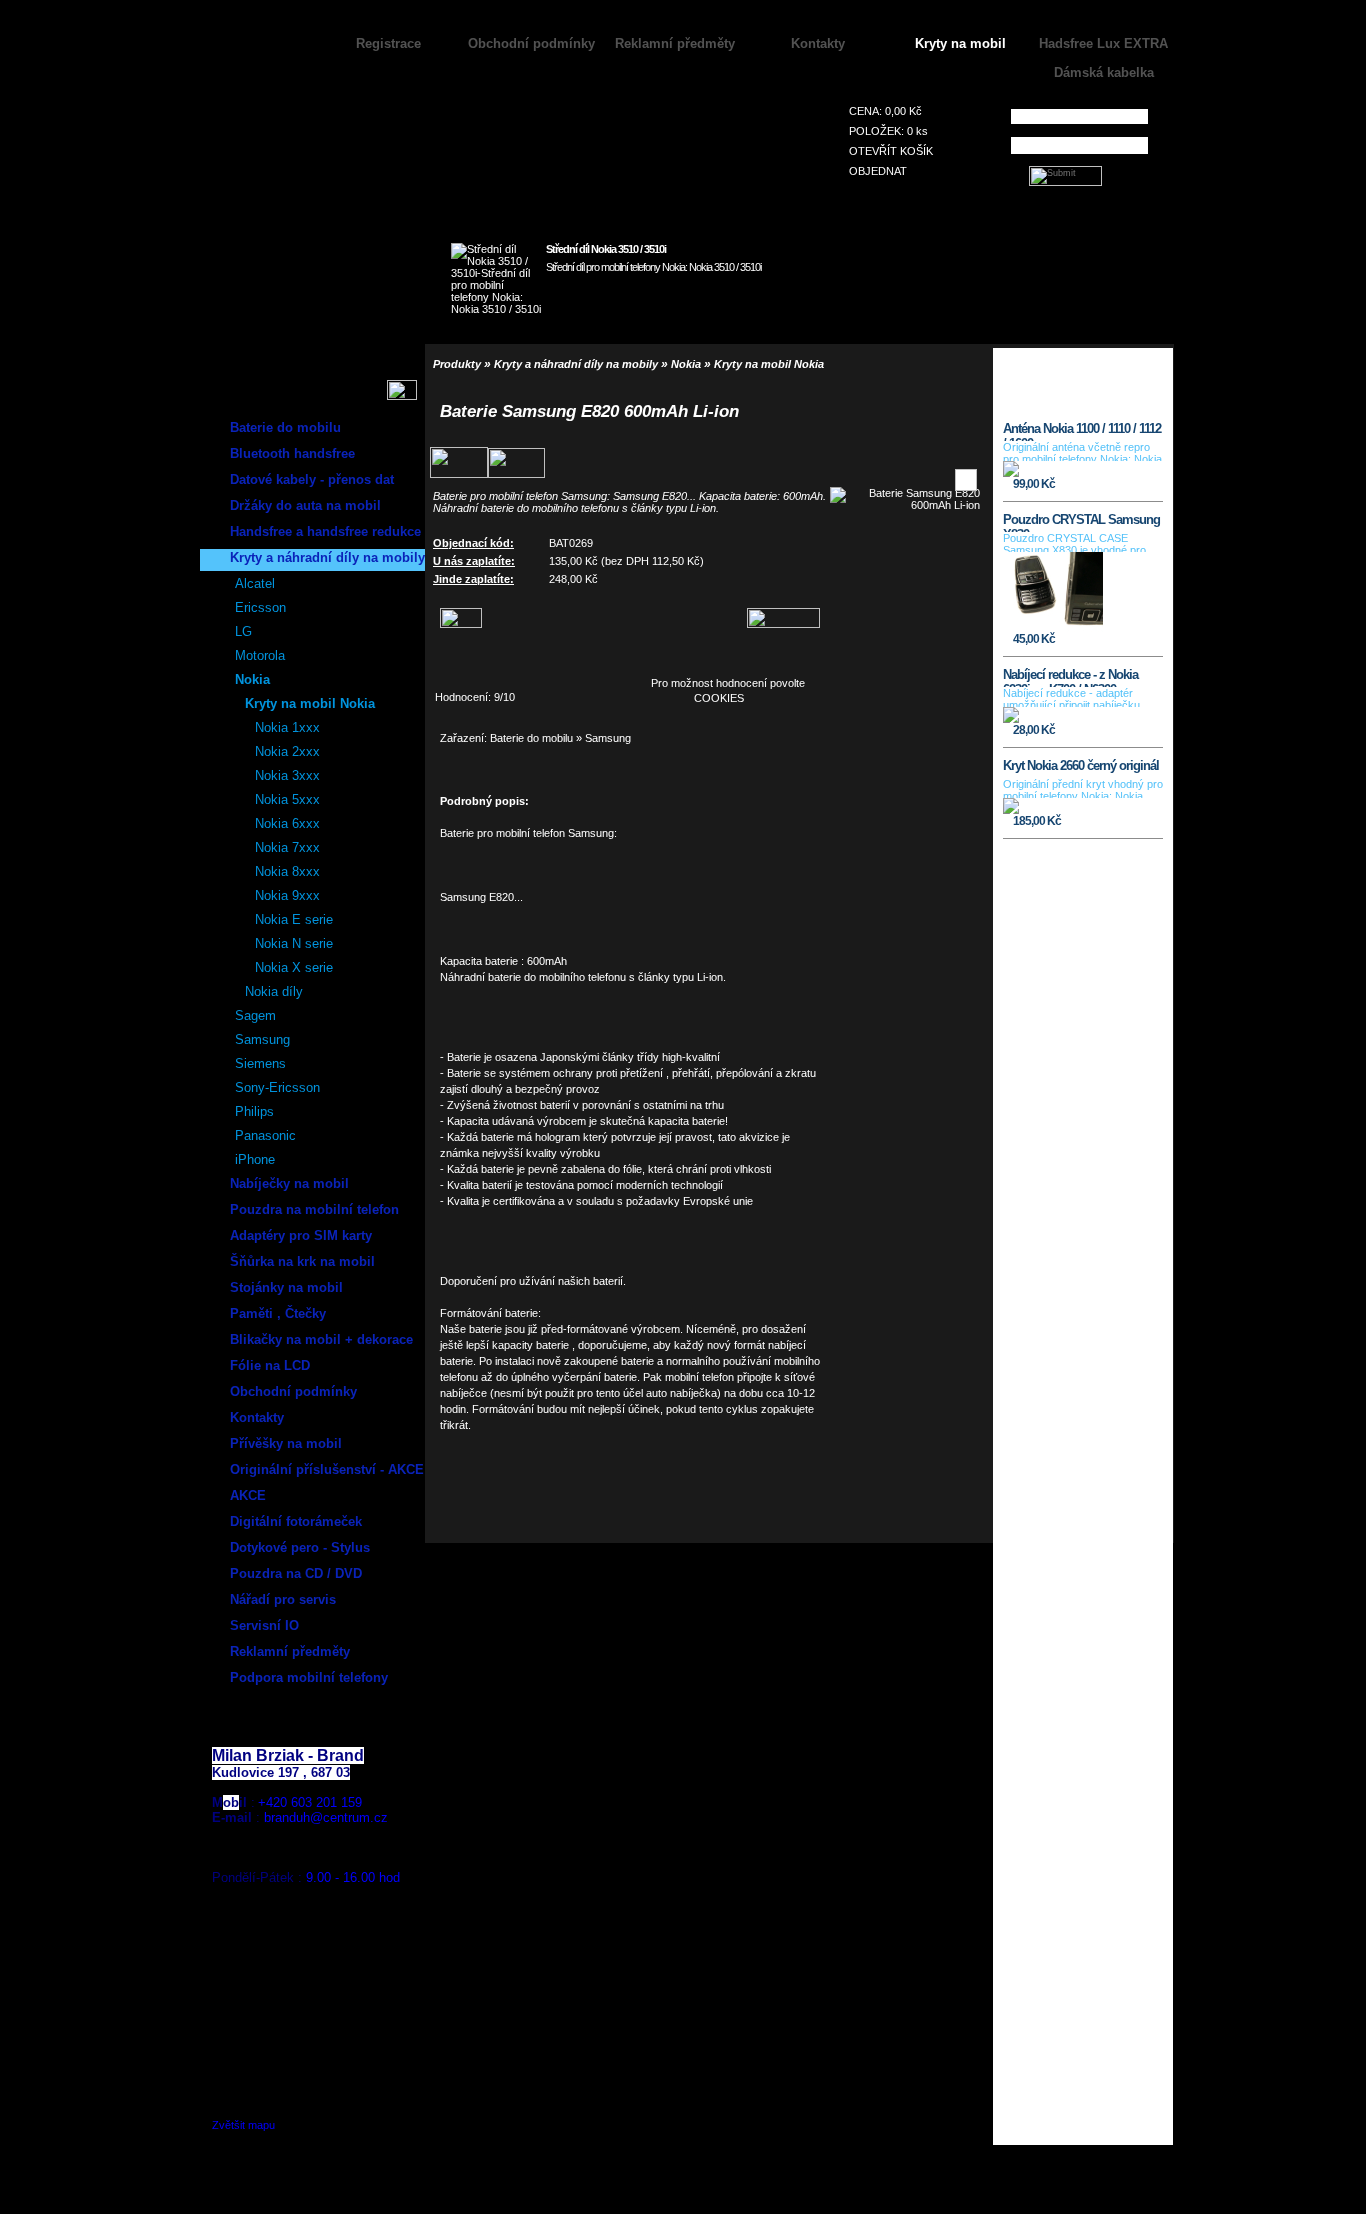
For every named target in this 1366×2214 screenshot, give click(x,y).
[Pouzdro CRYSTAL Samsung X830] (1053, 628)
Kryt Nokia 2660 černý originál (1081, 765)
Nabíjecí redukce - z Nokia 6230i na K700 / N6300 (1070, 677)
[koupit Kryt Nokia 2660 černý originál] (1126, 818)
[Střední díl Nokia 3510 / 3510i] (751, 306)
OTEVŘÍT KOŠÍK (891, 151)
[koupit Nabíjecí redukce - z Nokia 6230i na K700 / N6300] (1126, 727)
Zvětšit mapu (243, 2125)
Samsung (608, 738)
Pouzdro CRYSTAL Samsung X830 (1081, 522)
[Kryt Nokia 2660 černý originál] (1011, 810)
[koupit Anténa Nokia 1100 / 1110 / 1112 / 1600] (1126, 481)
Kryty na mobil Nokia (769, 364)
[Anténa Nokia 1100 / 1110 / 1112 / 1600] (1011, 473)
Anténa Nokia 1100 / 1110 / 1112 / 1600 (1082, 431)
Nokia (686, 364)
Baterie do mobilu (531, 738)
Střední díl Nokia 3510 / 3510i (606, 249)
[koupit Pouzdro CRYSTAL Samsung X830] (1126, 636)
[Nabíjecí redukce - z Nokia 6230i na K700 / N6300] (1011, 719)
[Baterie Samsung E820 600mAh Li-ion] (905, 505)
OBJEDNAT (878, 171)
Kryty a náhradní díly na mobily (576, 364)
